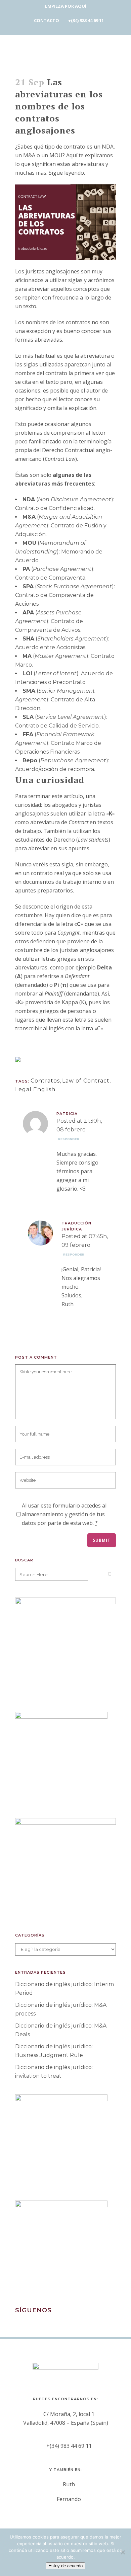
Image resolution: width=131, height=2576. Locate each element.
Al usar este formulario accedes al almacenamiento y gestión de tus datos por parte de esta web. (64, 1514)
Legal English (35, 1089)
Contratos (45, 1081)
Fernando (69, 2499)
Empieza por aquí (66, 6)
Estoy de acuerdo (65, 2566)
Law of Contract (86, 1081)
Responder (69, 1139)
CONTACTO (47, 20)
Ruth (69, 2484)
